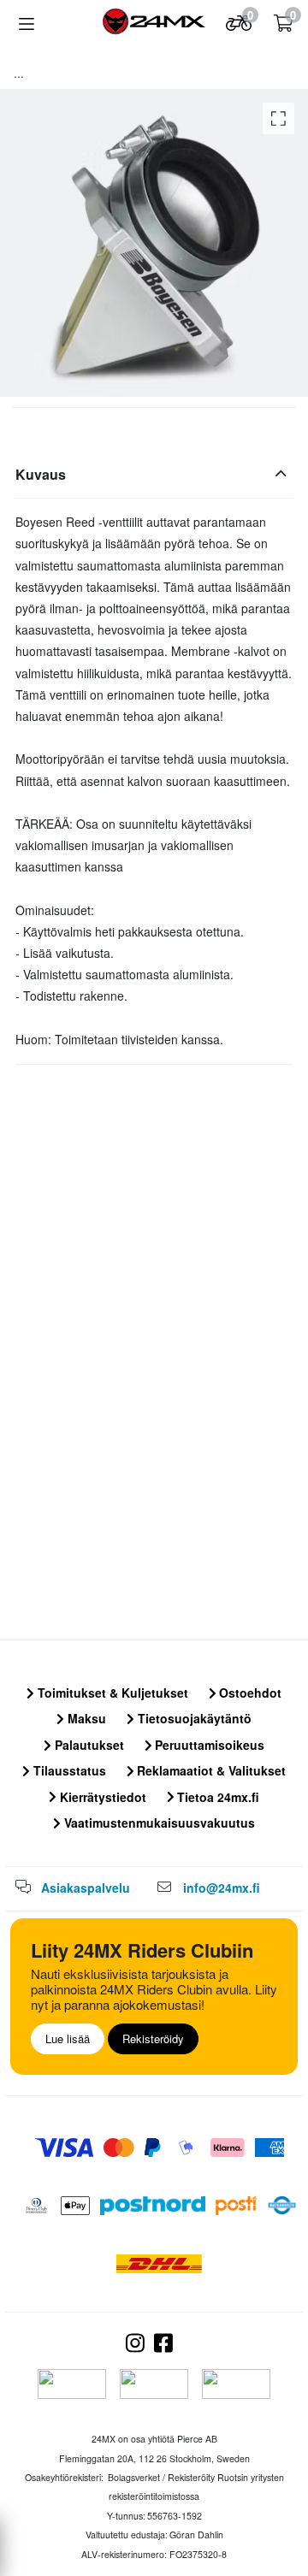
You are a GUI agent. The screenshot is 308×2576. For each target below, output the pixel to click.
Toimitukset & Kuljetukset (111, 1693)
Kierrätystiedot (101, 1797)
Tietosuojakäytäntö (193, 1718)
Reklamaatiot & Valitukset (210, 1770)
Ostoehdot (249, 1693)
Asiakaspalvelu (86, 1888)
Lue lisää (68, 2038)
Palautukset (88, 1745)
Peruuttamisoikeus (208, 1745)
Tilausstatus (68, 1770)
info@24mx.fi (222, 1888)
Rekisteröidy (153, 2038)
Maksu (85, 1718)
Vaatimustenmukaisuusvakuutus (158, 1823)
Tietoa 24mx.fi (216, 1797)
